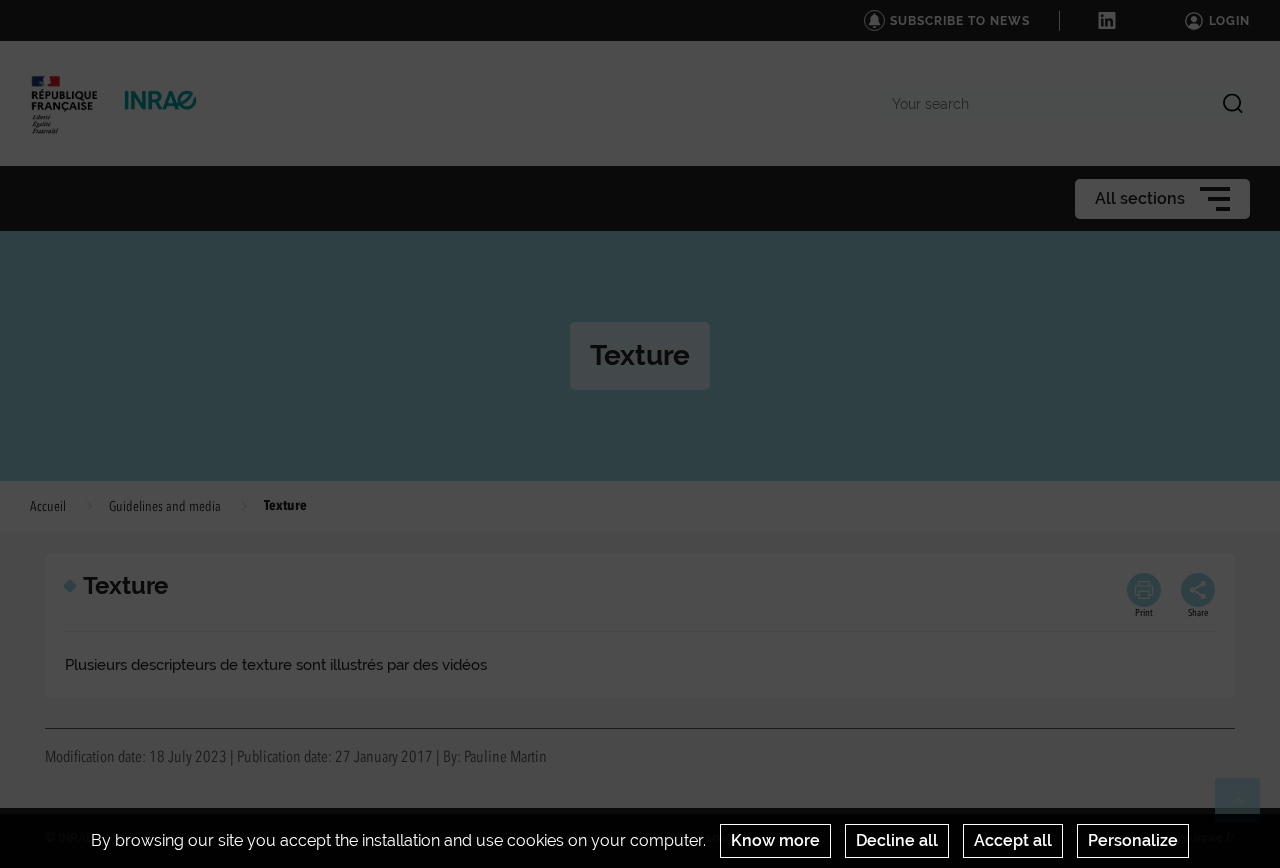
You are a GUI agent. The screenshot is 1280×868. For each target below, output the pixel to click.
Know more (775, 840)
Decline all (897, 840)
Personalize (1133, 840)
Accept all (1013, 840)
